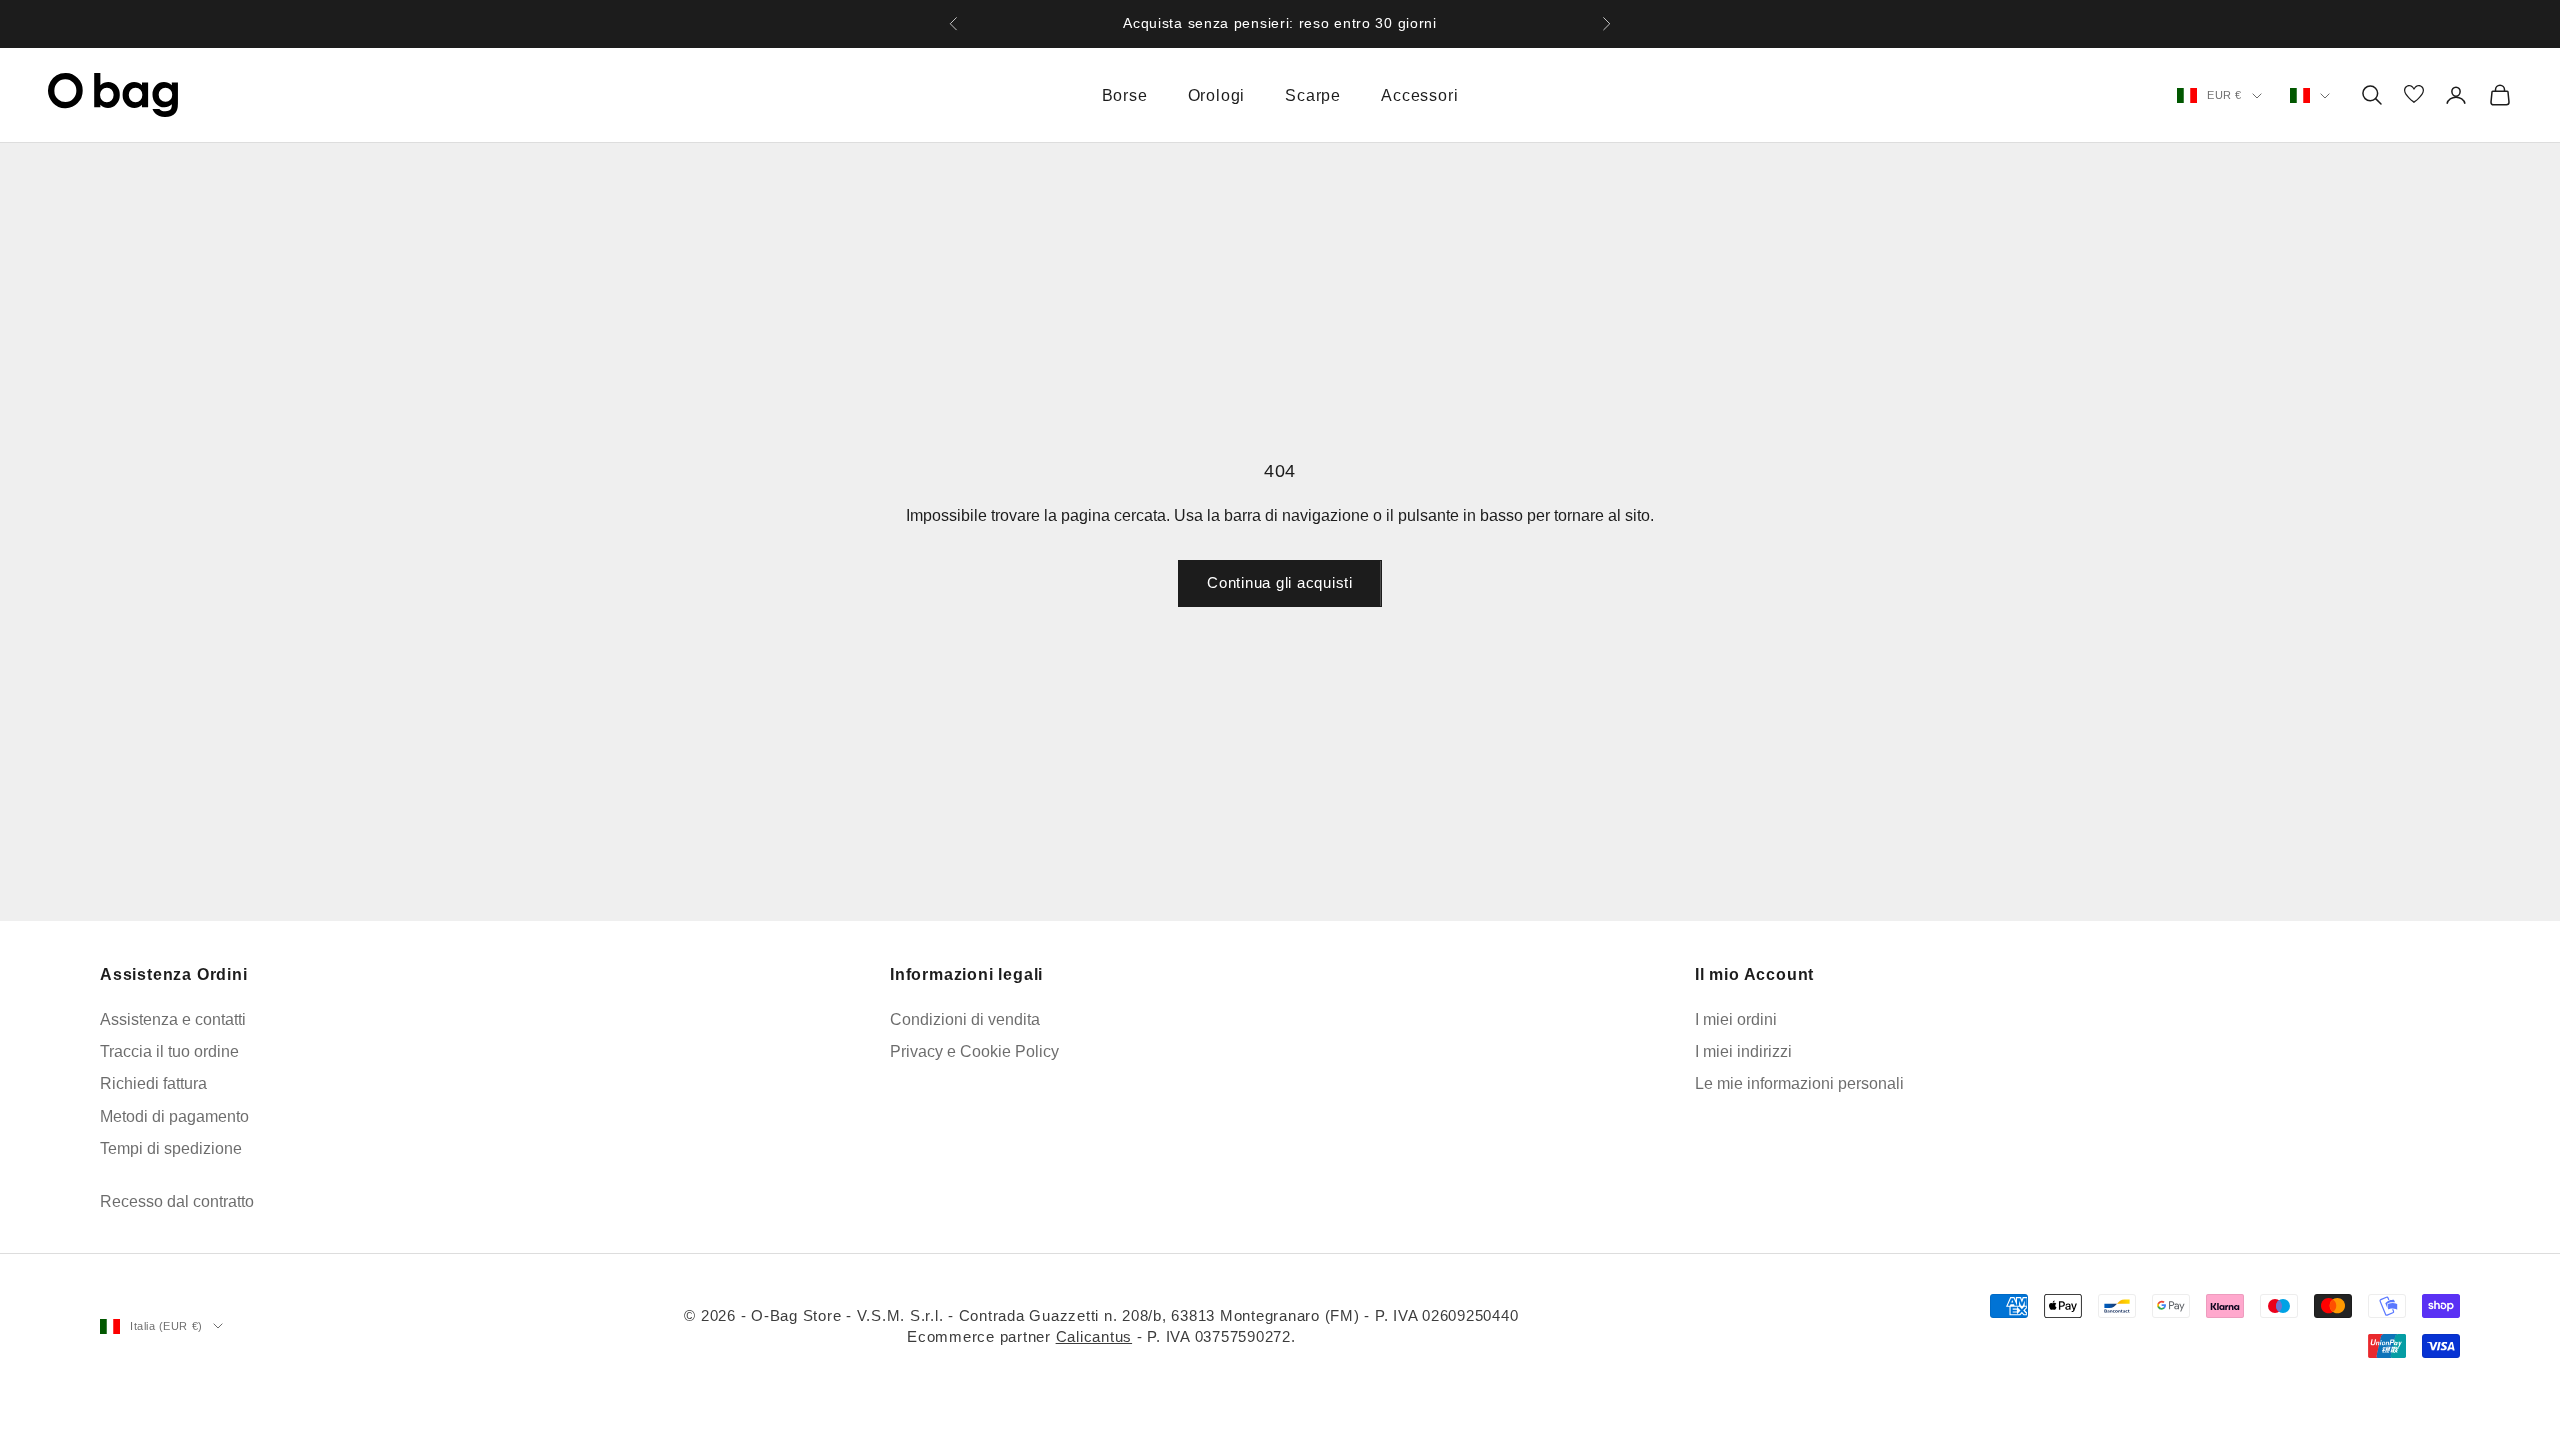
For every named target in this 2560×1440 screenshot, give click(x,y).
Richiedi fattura (153, 1083)
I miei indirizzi (1743, 1051)
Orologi (1217, 95)
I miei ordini (1736, 1019)
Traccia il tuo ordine (169, 1051)
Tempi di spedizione (171, 1148)
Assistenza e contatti (173, 1019)
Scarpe (1313, 95)
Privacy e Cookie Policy (974, 1051)
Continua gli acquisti (1280, 582)
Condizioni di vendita (965, 1019)
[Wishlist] (2414, 95)
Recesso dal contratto (177, 1201)
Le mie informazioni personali (1799, 1083)
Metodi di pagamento (174, 1116)
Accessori (1419, 95)
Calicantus (1094, 1336)
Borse (1125, 95)
